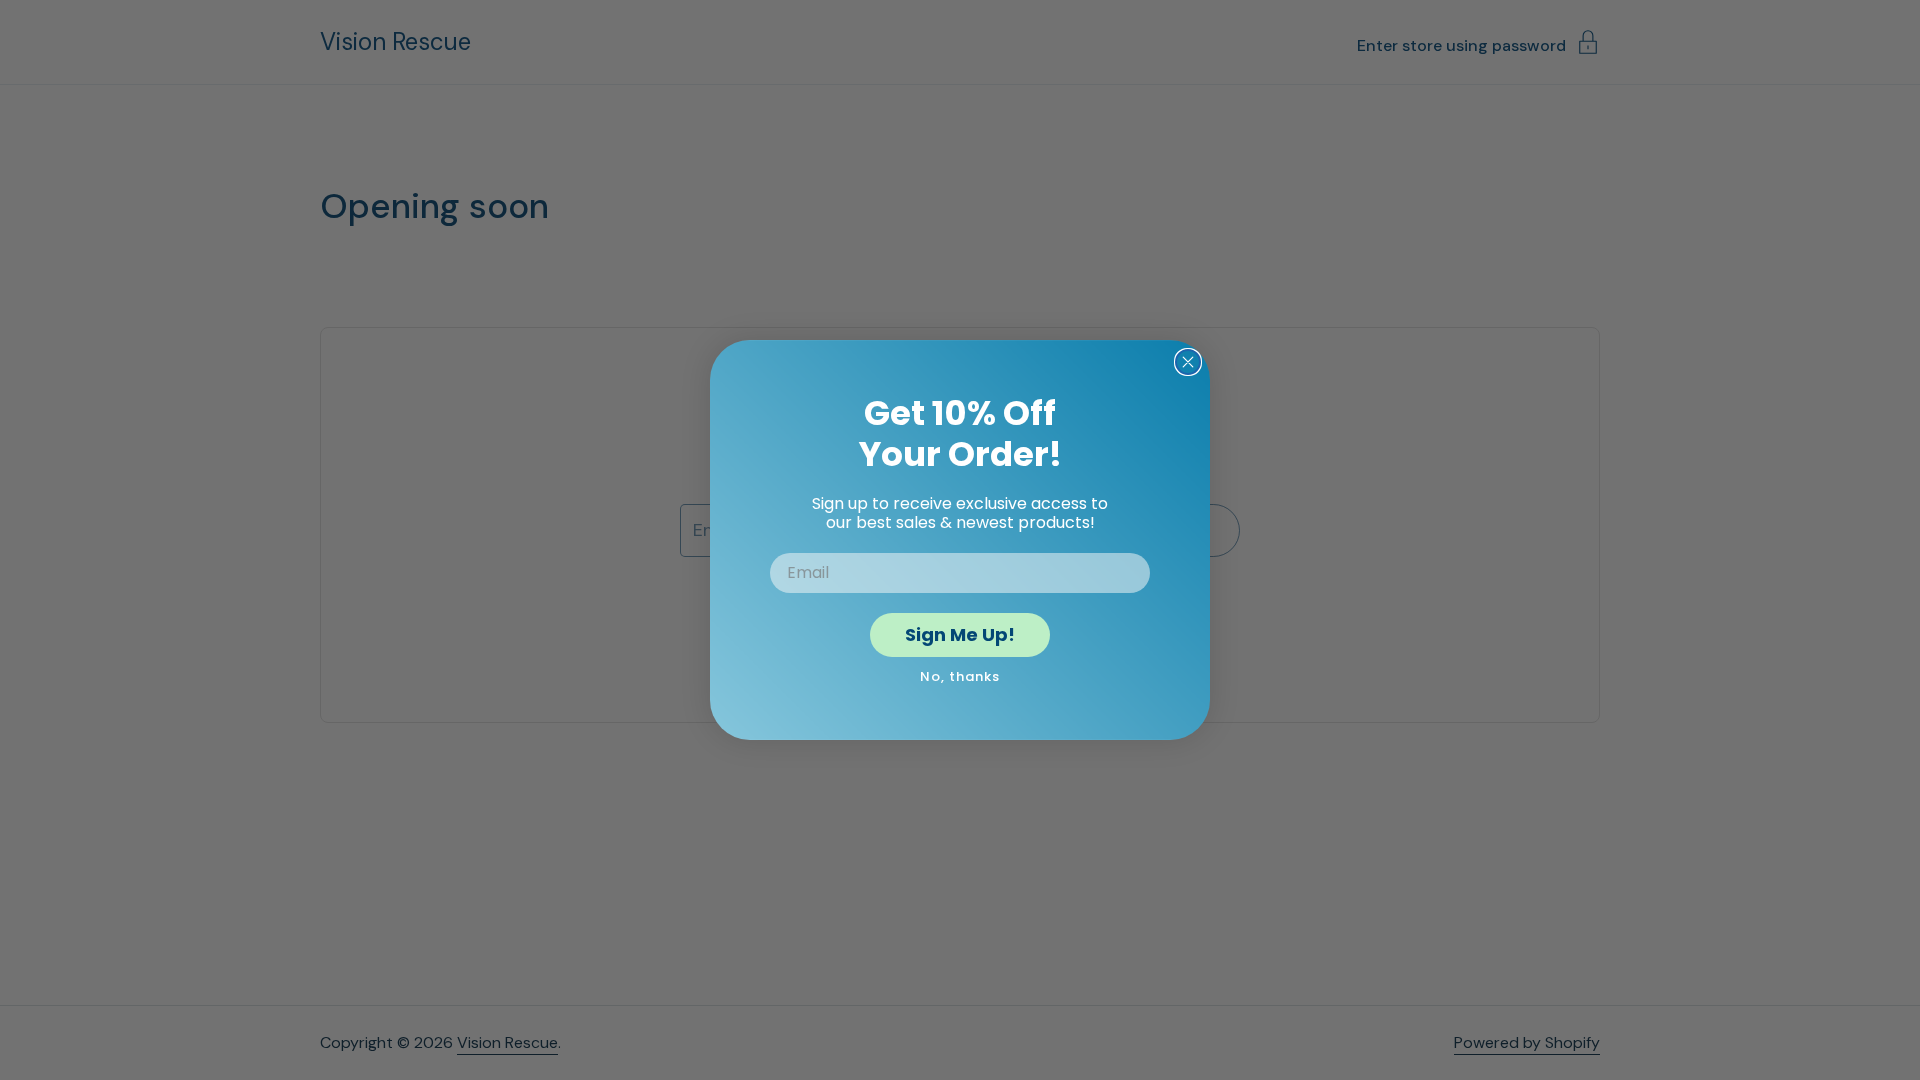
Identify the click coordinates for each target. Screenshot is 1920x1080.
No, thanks (960, 676)
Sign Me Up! (960, 634)
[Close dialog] (1188, 362)
